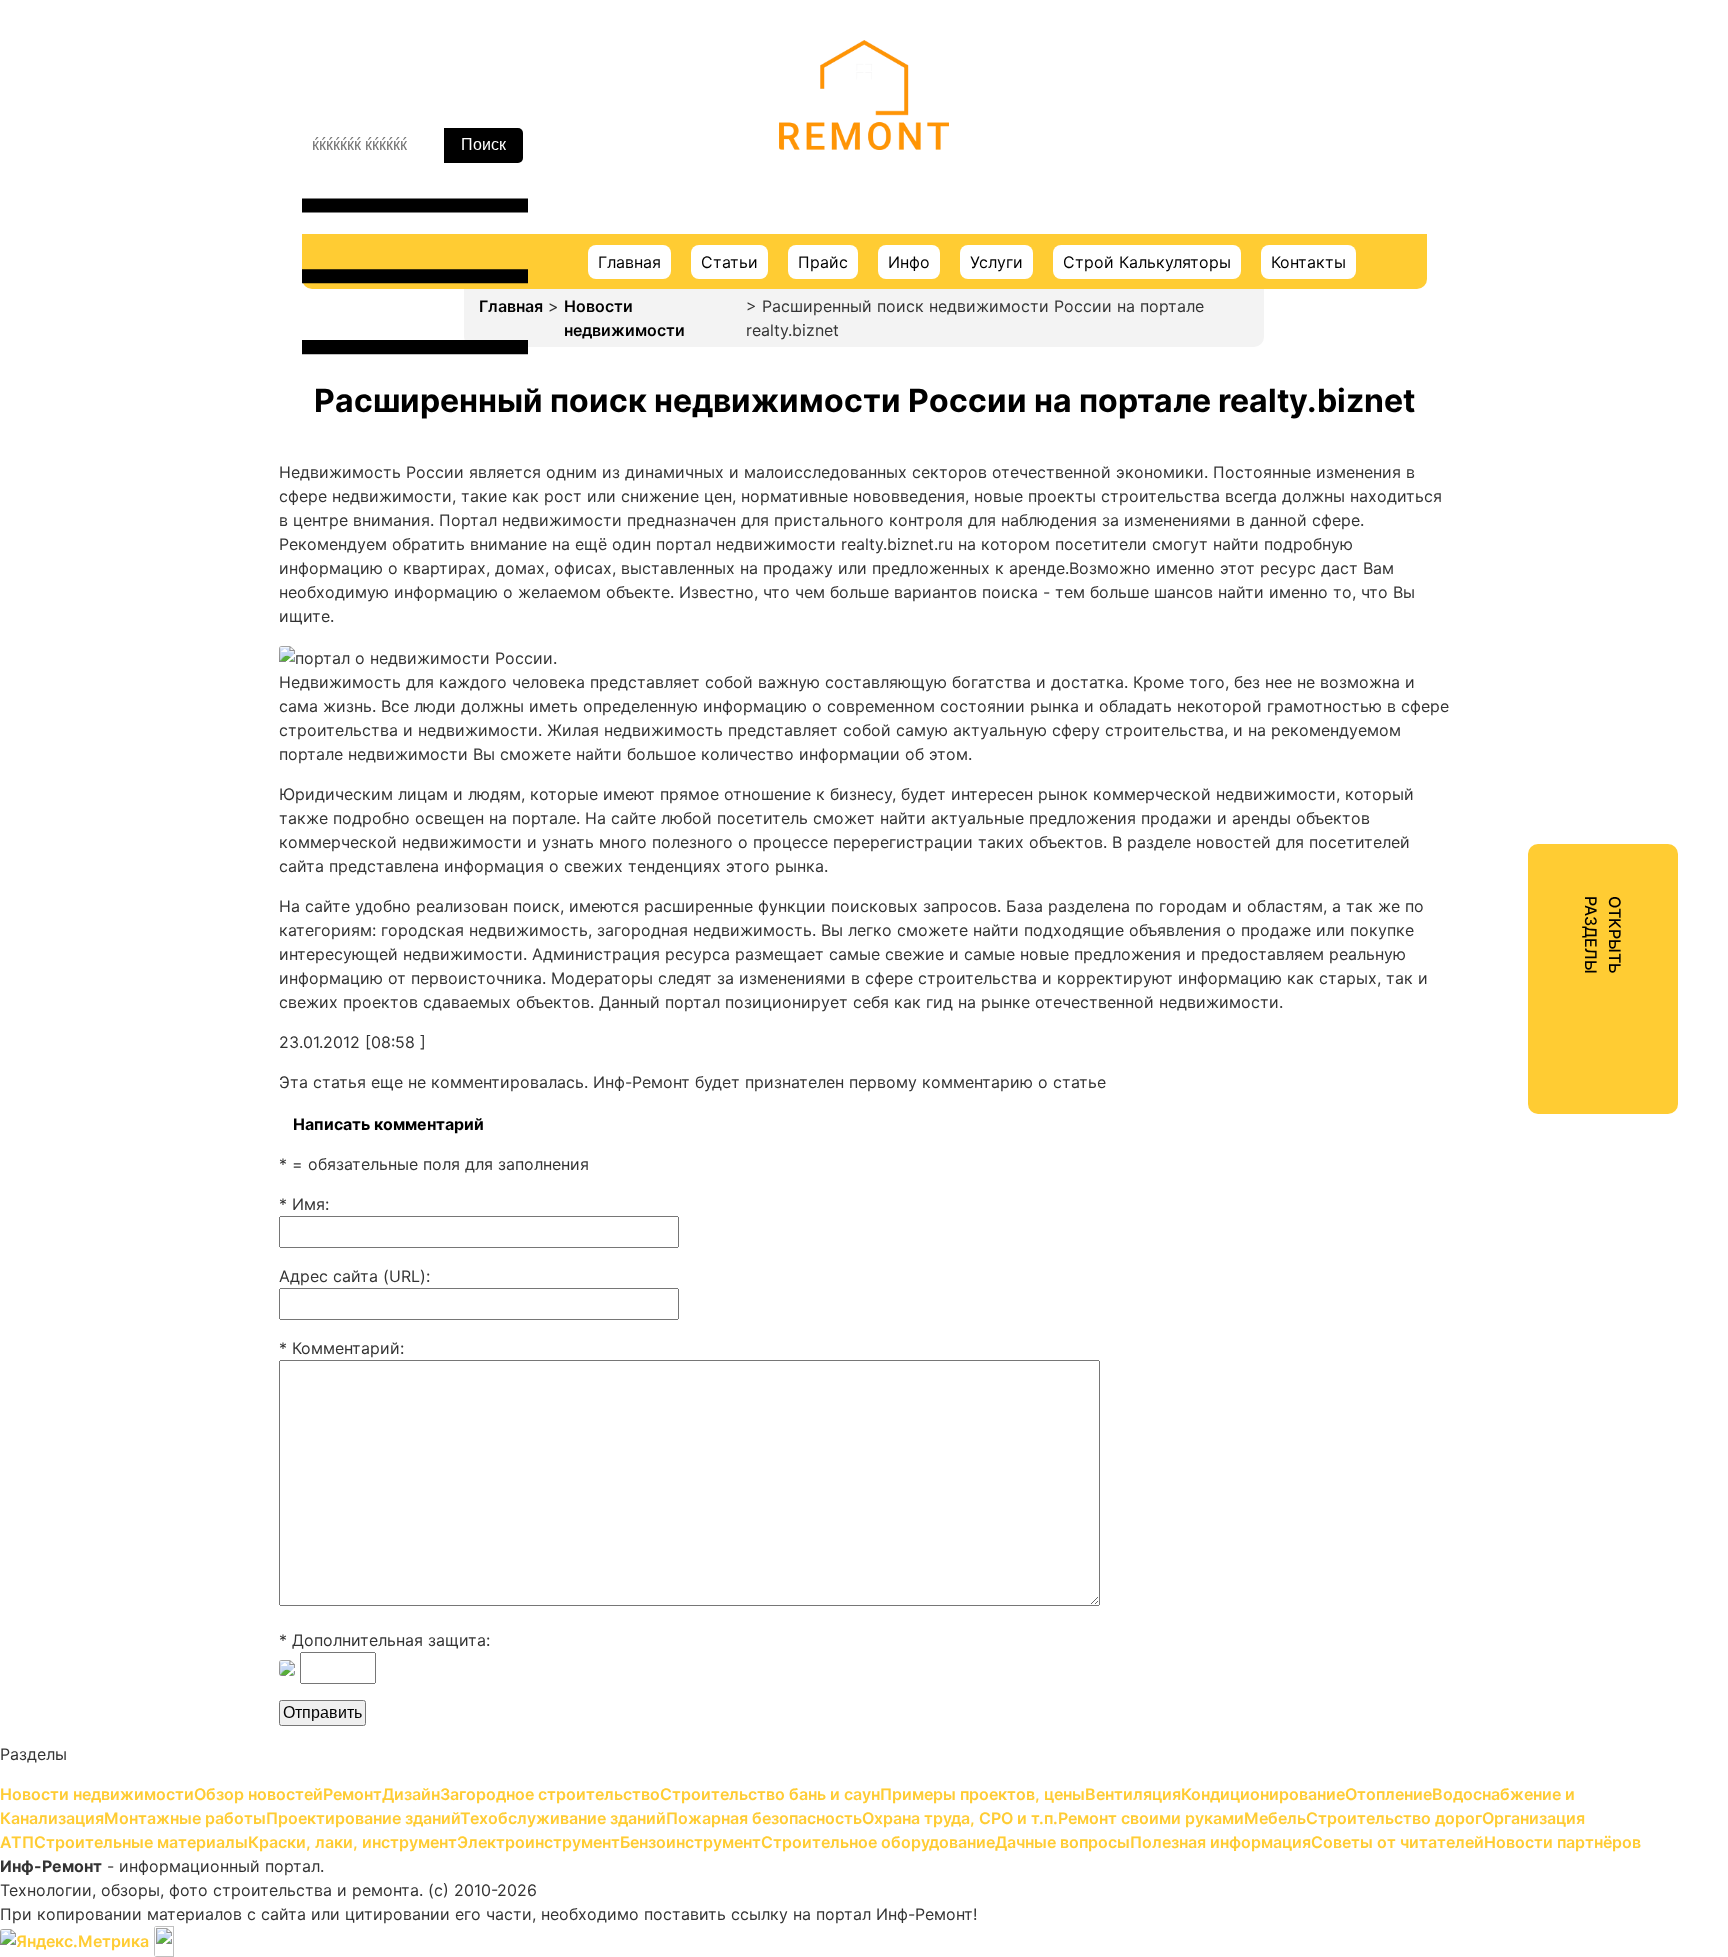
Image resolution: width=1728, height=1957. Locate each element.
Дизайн (1447, 242)
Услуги (996, 262)
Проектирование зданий (1516, 566)
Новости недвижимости (624, 318)
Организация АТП (1488, 818)
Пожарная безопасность (1515, 638)
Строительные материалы (1522, 854)
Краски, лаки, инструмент (1521, 890)
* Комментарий (339, 1348)
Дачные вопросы (1485, 1034)
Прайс (823, 262)
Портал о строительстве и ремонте (864, 179)
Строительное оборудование (1534, 998)
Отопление (1461, 458)
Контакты (1308, 262)
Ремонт (1447, 206)
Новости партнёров (1496, 1142)
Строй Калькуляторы (1147, 262)
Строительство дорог (1505, 782)
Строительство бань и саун (1528, 314)
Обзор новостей (1482, 170)
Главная (629, 262)
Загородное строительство (1527, 278)
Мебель (1447, 746)
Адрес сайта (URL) (352, 1276)
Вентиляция (1464, 386)
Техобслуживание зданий (1519, 602)
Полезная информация (1508, 1070)
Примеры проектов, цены (1520, 350)
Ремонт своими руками (1511, 710)
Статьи (729, 262)
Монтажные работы (1496, 530)
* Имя (302, 1204)
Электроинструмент (1498, 926)
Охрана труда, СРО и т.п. (1516, 674)
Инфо (909, 262)
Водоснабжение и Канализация (1542, 494)
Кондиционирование (1499, 422)
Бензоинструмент (1488, 962)
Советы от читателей (1503, 1106)
